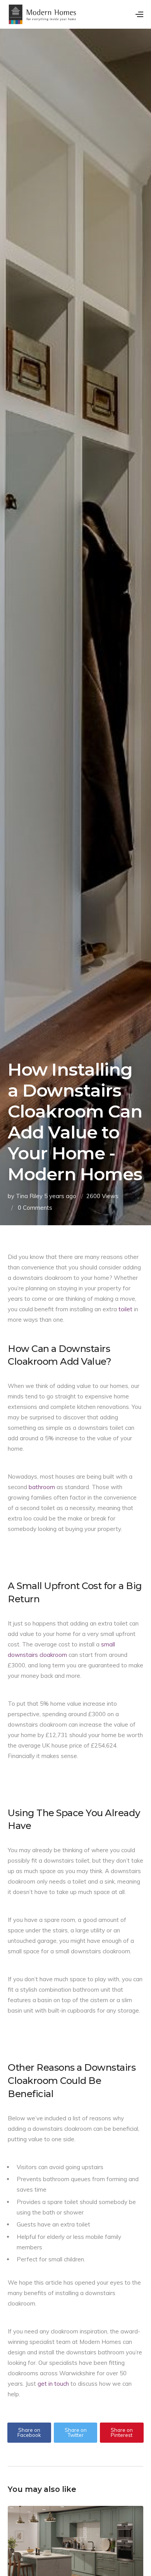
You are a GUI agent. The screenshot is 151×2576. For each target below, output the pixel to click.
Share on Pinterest (122, 2432)
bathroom (42, 1487)
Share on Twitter (76, 2432)
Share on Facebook (29, 2432)
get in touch (53, 2384)
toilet (125, 1309)
